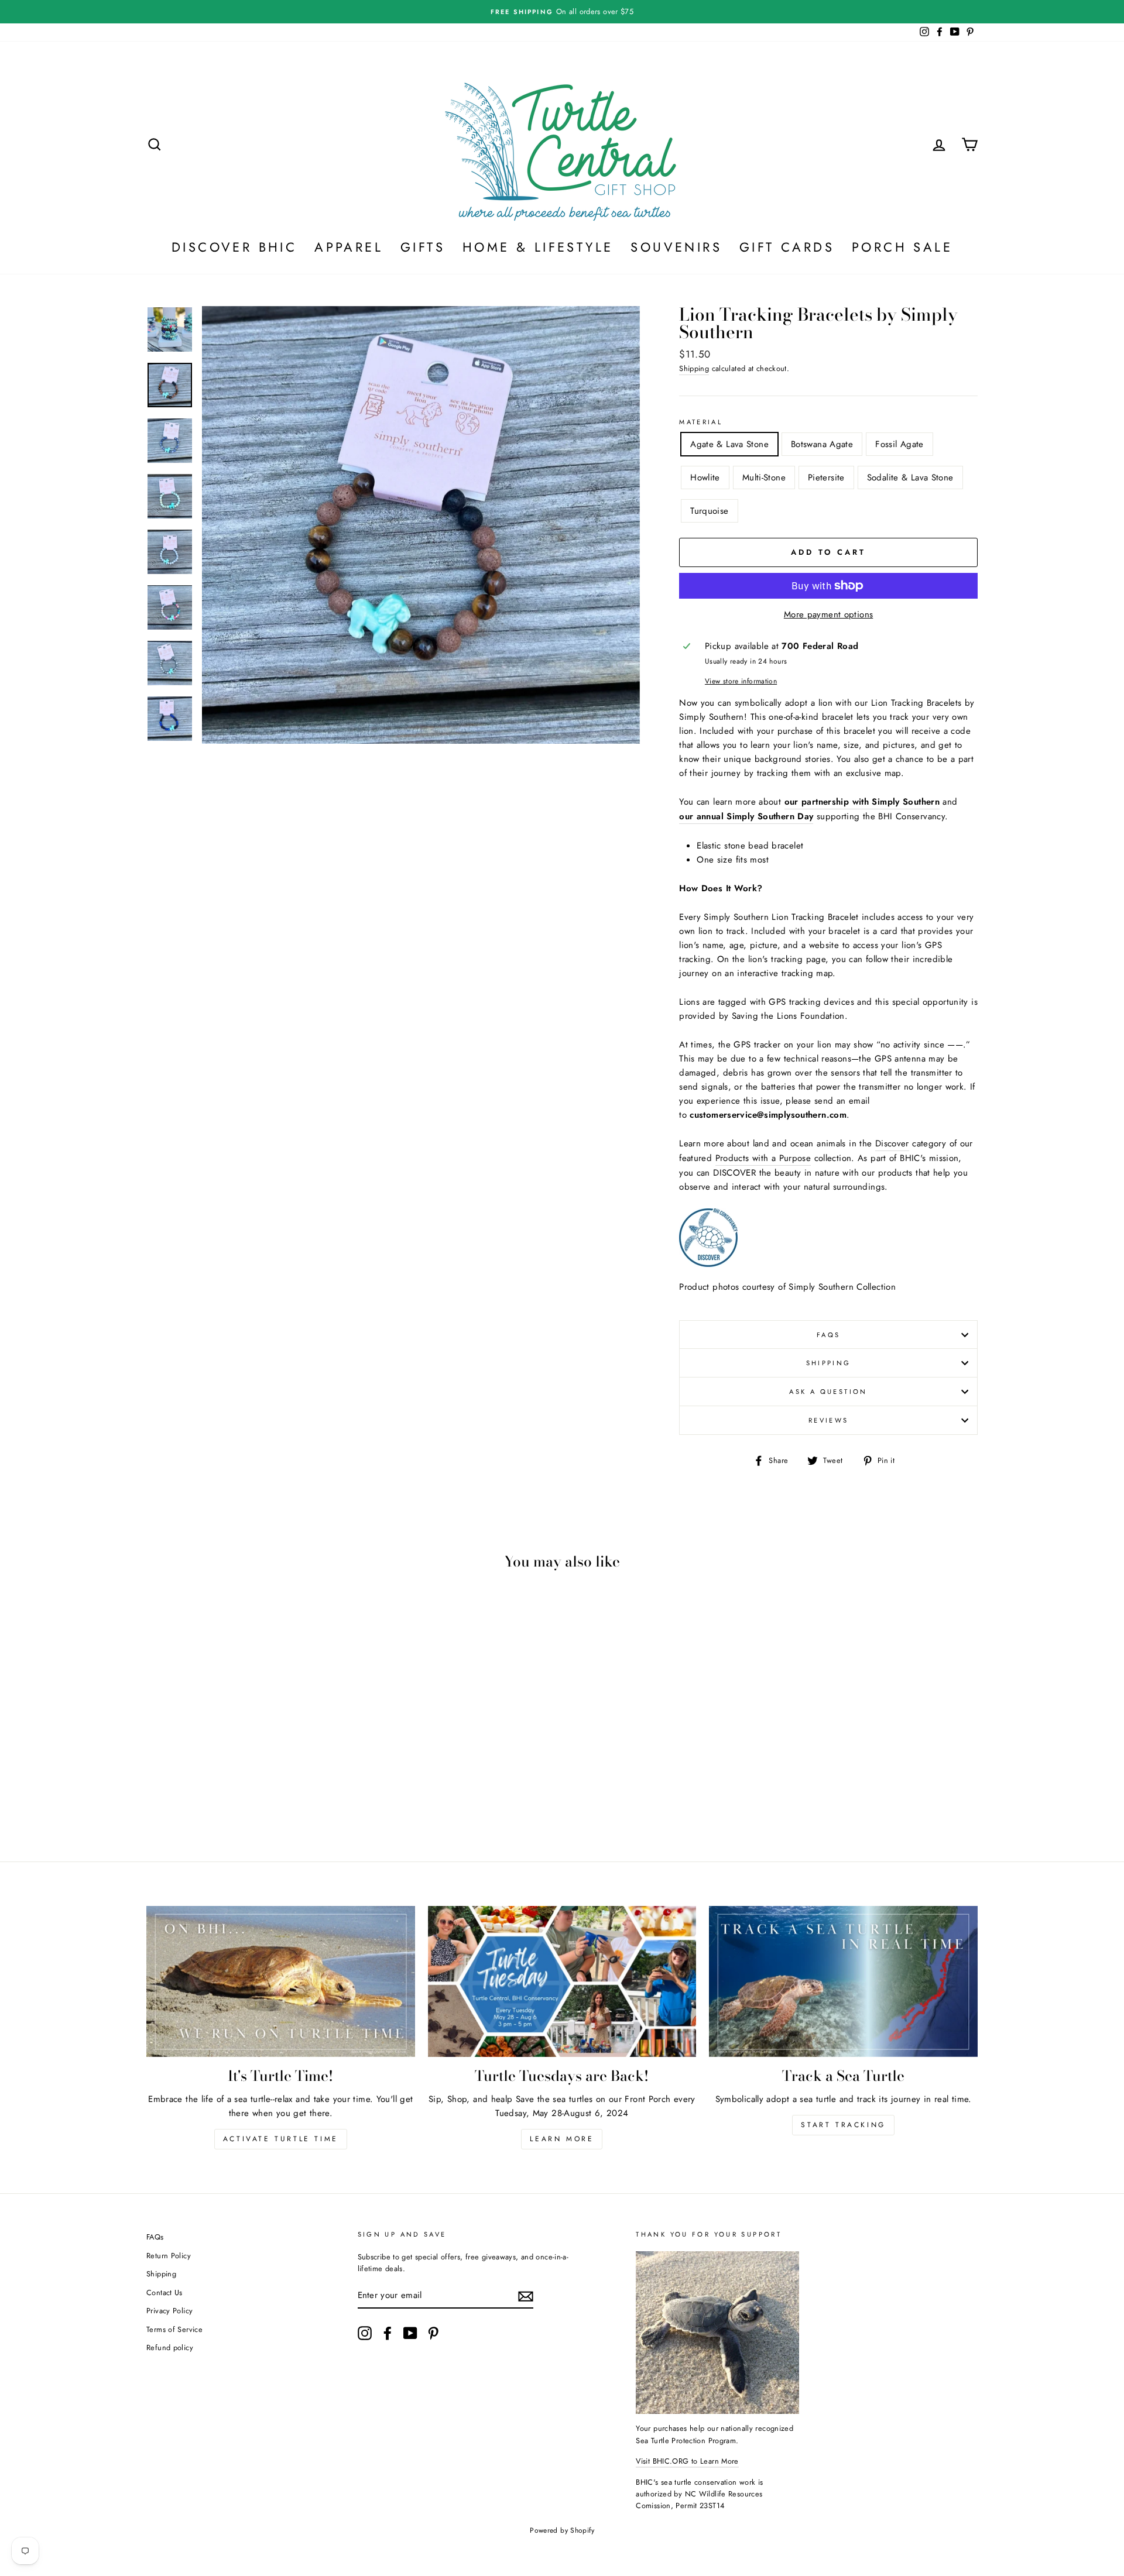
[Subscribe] (526, 2296)
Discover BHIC (234, 247)
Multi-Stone (764, 478)
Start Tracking (843, 2125)
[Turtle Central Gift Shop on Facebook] (388, 2333)
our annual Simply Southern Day (746, 816)
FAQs (829, 1335)
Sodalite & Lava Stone (910, 478)
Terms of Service (174, 2329)
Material (701, 422)
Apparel (349, 247)
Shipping (694, 368)
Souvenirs (676, 247)
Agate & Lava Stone (729, 444)
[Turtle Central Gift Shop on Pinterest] (433, 2333)
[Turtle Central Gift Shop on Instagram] (365, 2333)
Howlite (705, 478)
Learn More (562, 2139)
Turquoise (709, 511)
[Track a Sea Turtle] (843, 1981)
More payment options (829, 614)
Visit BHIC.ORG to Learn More (687, 2461)
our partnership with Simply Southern (862, 802)
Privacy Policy (169, 2311)
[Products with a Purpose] (708, 1264)
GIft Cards (787, 247)
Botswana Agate (822, 444)
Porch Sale (902, 247)
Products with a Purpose (763, 1158)
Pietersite (826, 478)
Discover (892, 1143)
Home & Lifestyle (538, 247)
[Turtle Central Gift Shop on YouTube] (410, 2333)
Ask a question (828, 1392)
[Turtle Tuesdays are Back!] (562, 1981)
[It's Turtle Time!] (281, 1981)
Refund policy (170, 2347)
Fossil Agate (899, 444)
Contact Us (165, 2292)
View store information (741, 681)
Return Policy (169, 2256)
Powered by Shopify (562, 2530)
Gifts (423, 247)
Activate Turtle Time (281, 2139)
